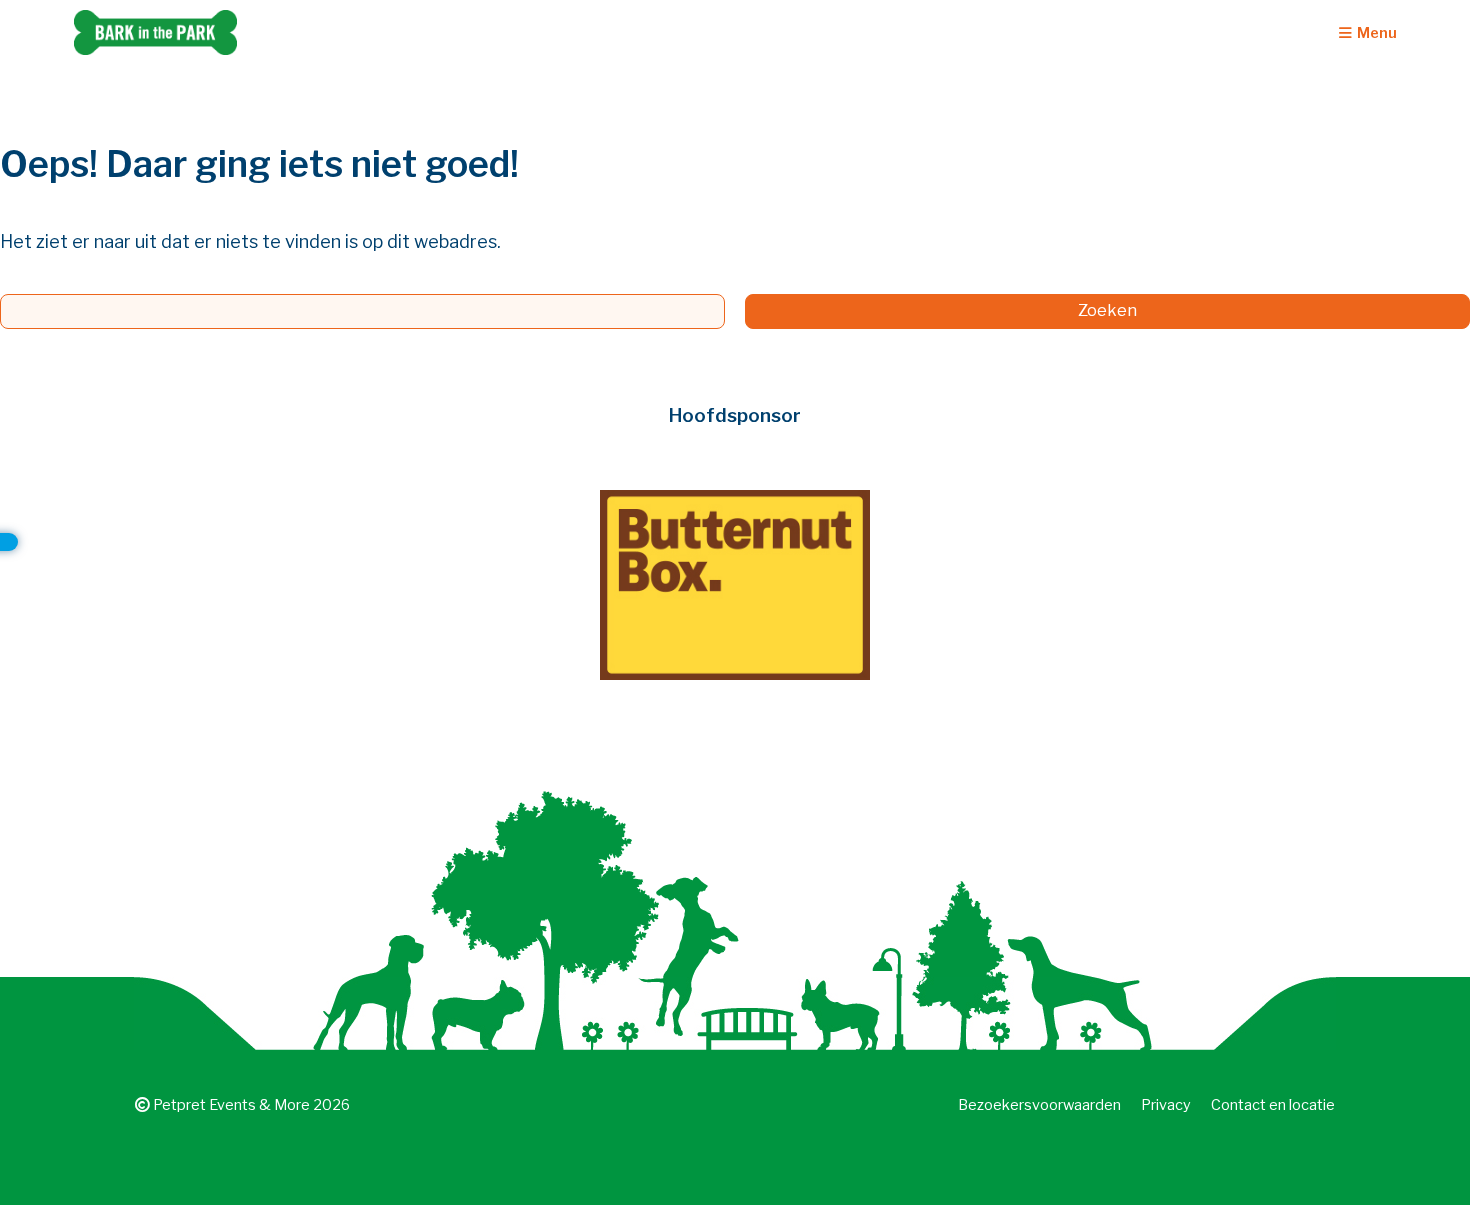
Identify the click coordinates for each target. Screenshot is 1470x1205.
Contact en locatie (1273, 1105)
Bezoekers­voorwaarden (1039, 1105)
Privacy (1166, 1105)
